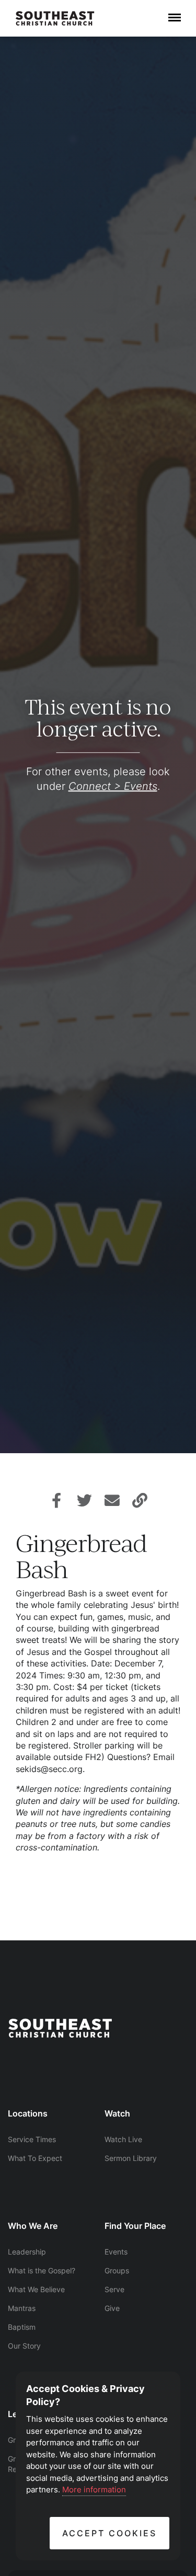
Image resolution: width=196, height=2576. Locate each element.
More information (94, 2489)
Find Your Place (135, 2226)
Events (116, 2252)
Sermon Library (131, 2158)
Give (112, 2308)
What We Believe (36, 2289)
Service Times (32, 2139)
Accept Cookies (109, 2533)
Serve (114, 2289)
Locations (28, 2113)
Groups (117, 2270)
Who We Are (33, 2226)
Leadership (27, 2252)
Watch (117, 2113)
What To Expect (35, 2158)
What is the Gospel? (42, 2270)
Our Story (24, 2346)
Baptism (22, 2327)
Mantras (22, 2308)
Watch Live (123, 2139)
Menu (175, 12)
